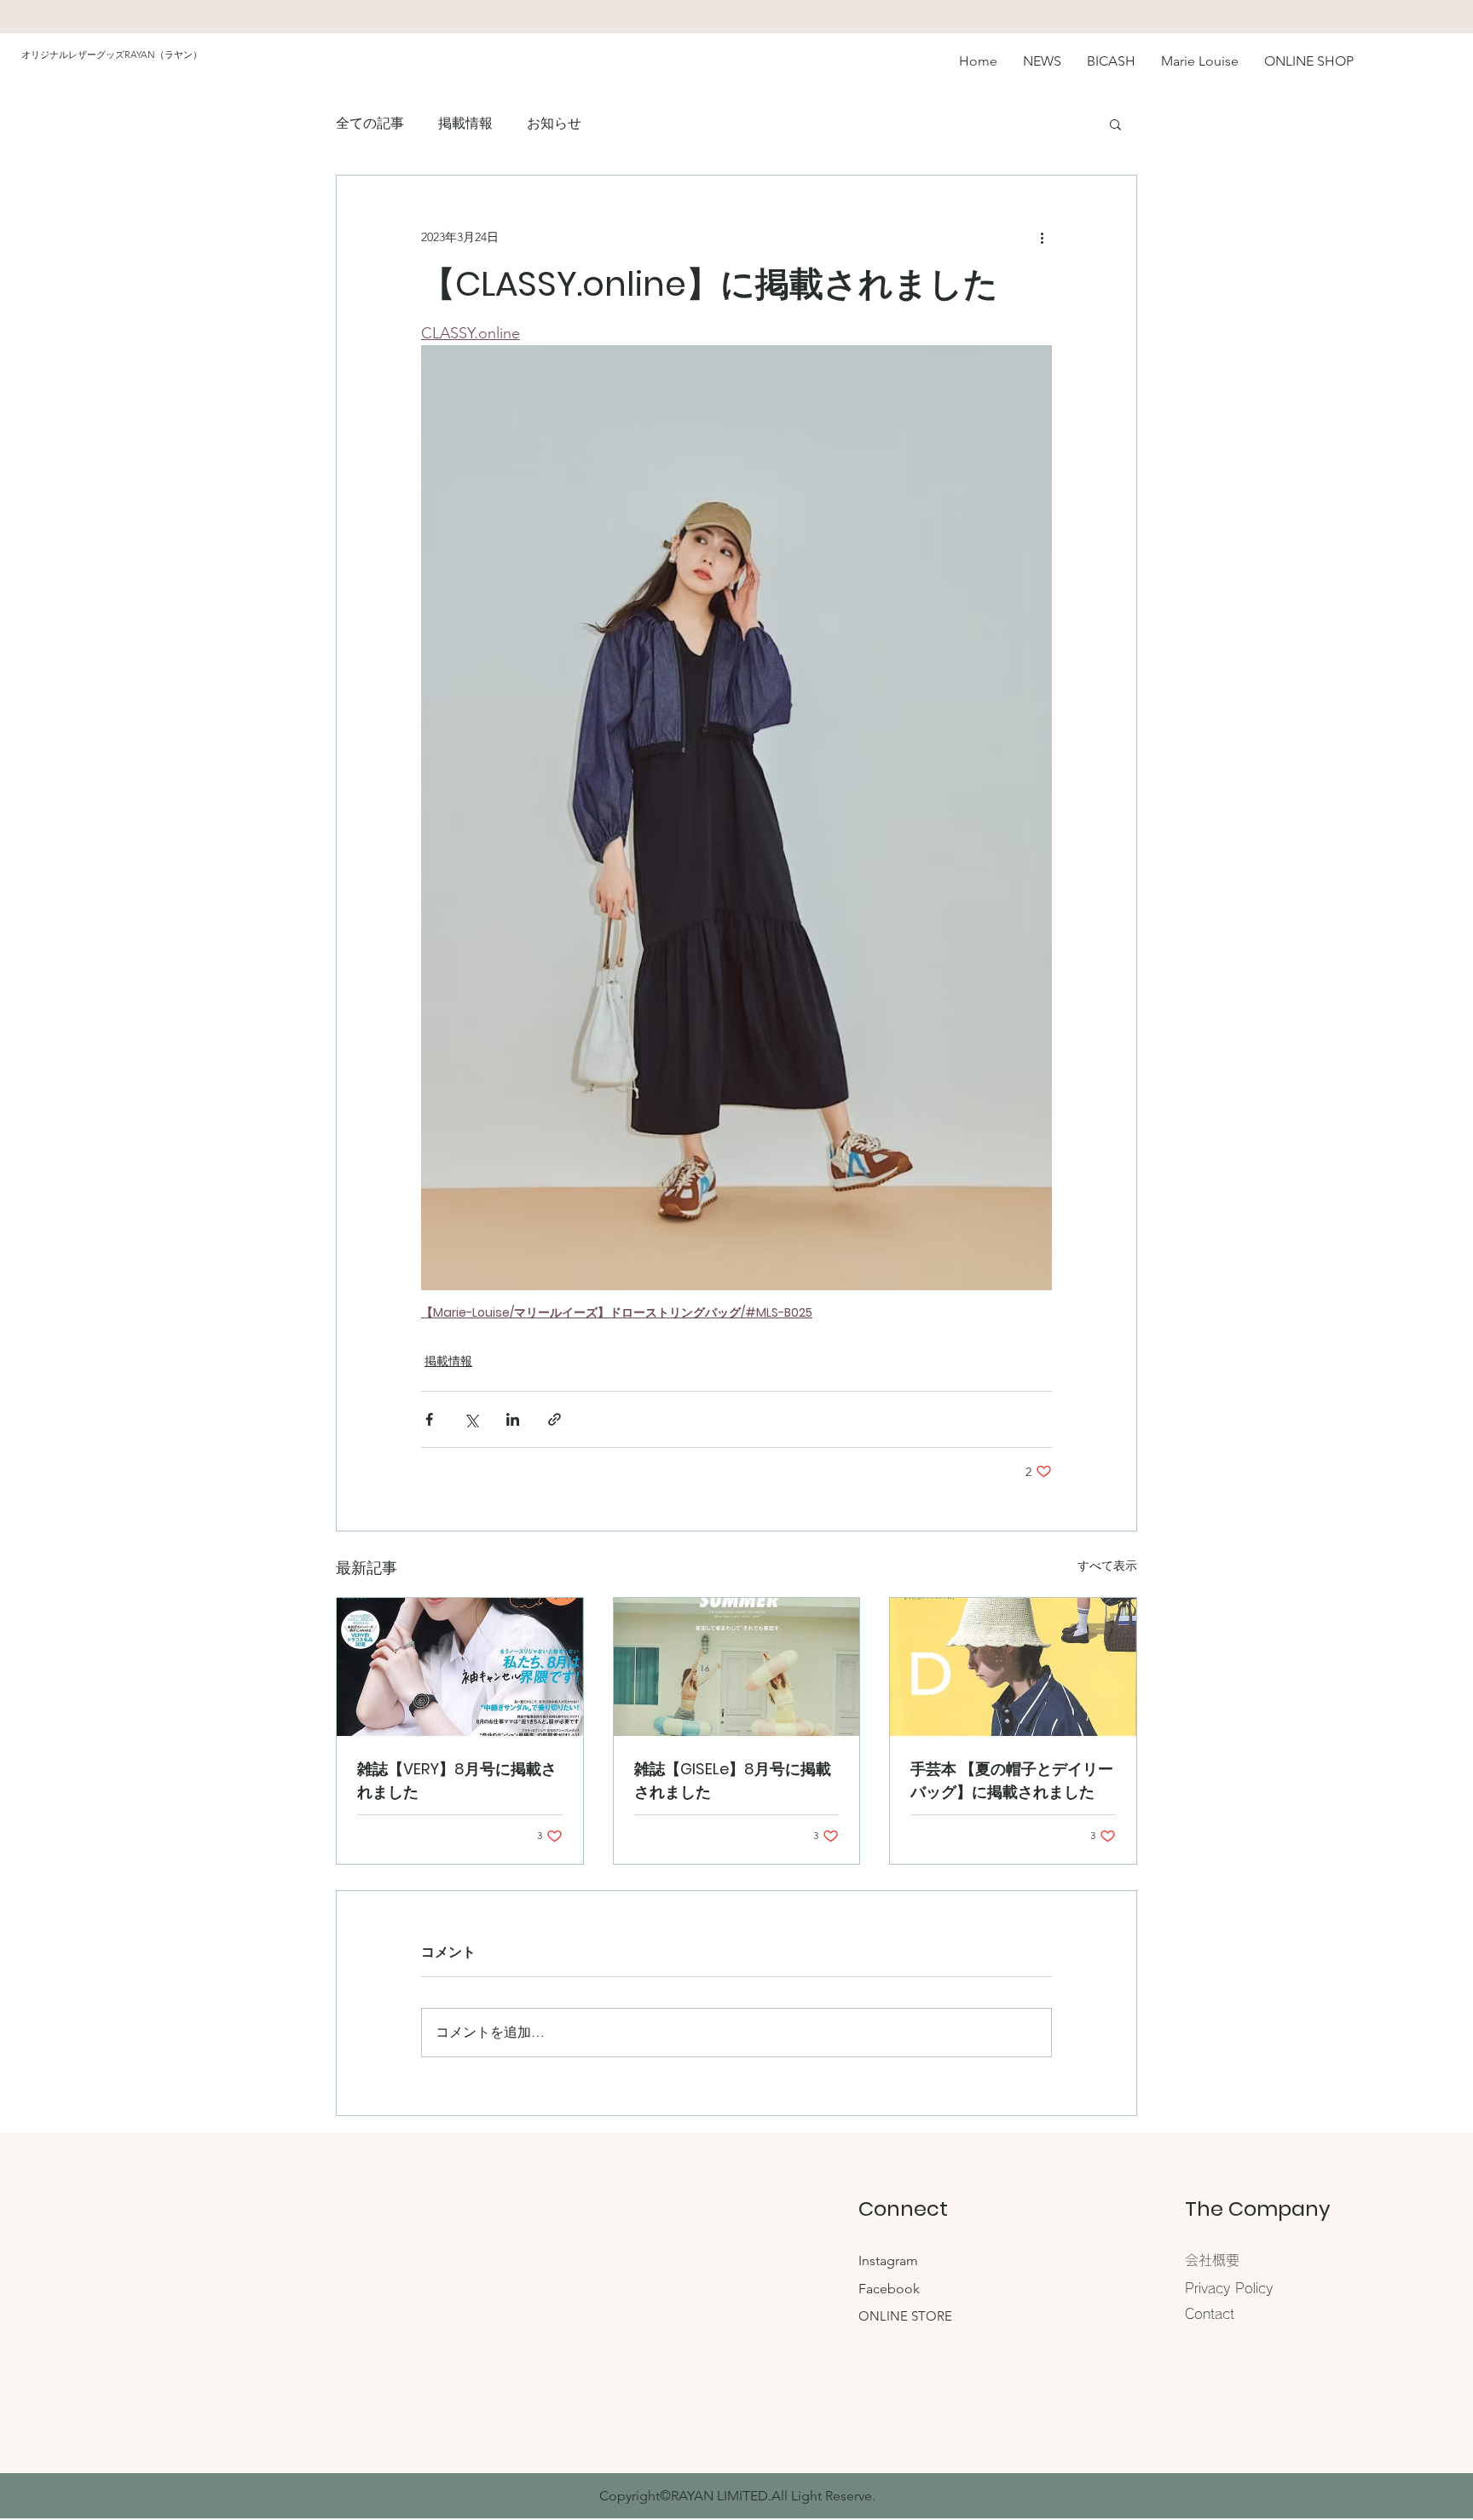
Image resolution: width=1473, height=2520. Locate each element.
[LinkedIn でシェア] (513, 1419)
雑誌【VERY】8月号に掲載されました (457, 1780)
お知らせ (554, 123)
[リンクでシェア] (555, 1419)
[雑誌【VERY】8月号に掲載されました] (460, 1667)
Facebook (889, 2289)
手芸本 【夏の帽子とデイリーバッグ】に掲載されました (1012, 1780)
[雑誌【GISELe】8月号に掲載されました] (737, 1667)
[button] (1115, 124)
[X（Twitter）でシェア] (471, 1419)
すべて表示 (1107, 1566)
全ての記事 (370, 123)
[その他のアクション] (1042, 237)
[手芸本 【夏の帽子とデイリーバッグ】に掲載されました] (1013, 1667)
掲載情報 (465, 123)
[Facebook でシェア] (429, 1419)
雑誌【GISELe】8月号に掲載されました (733, 1780)
